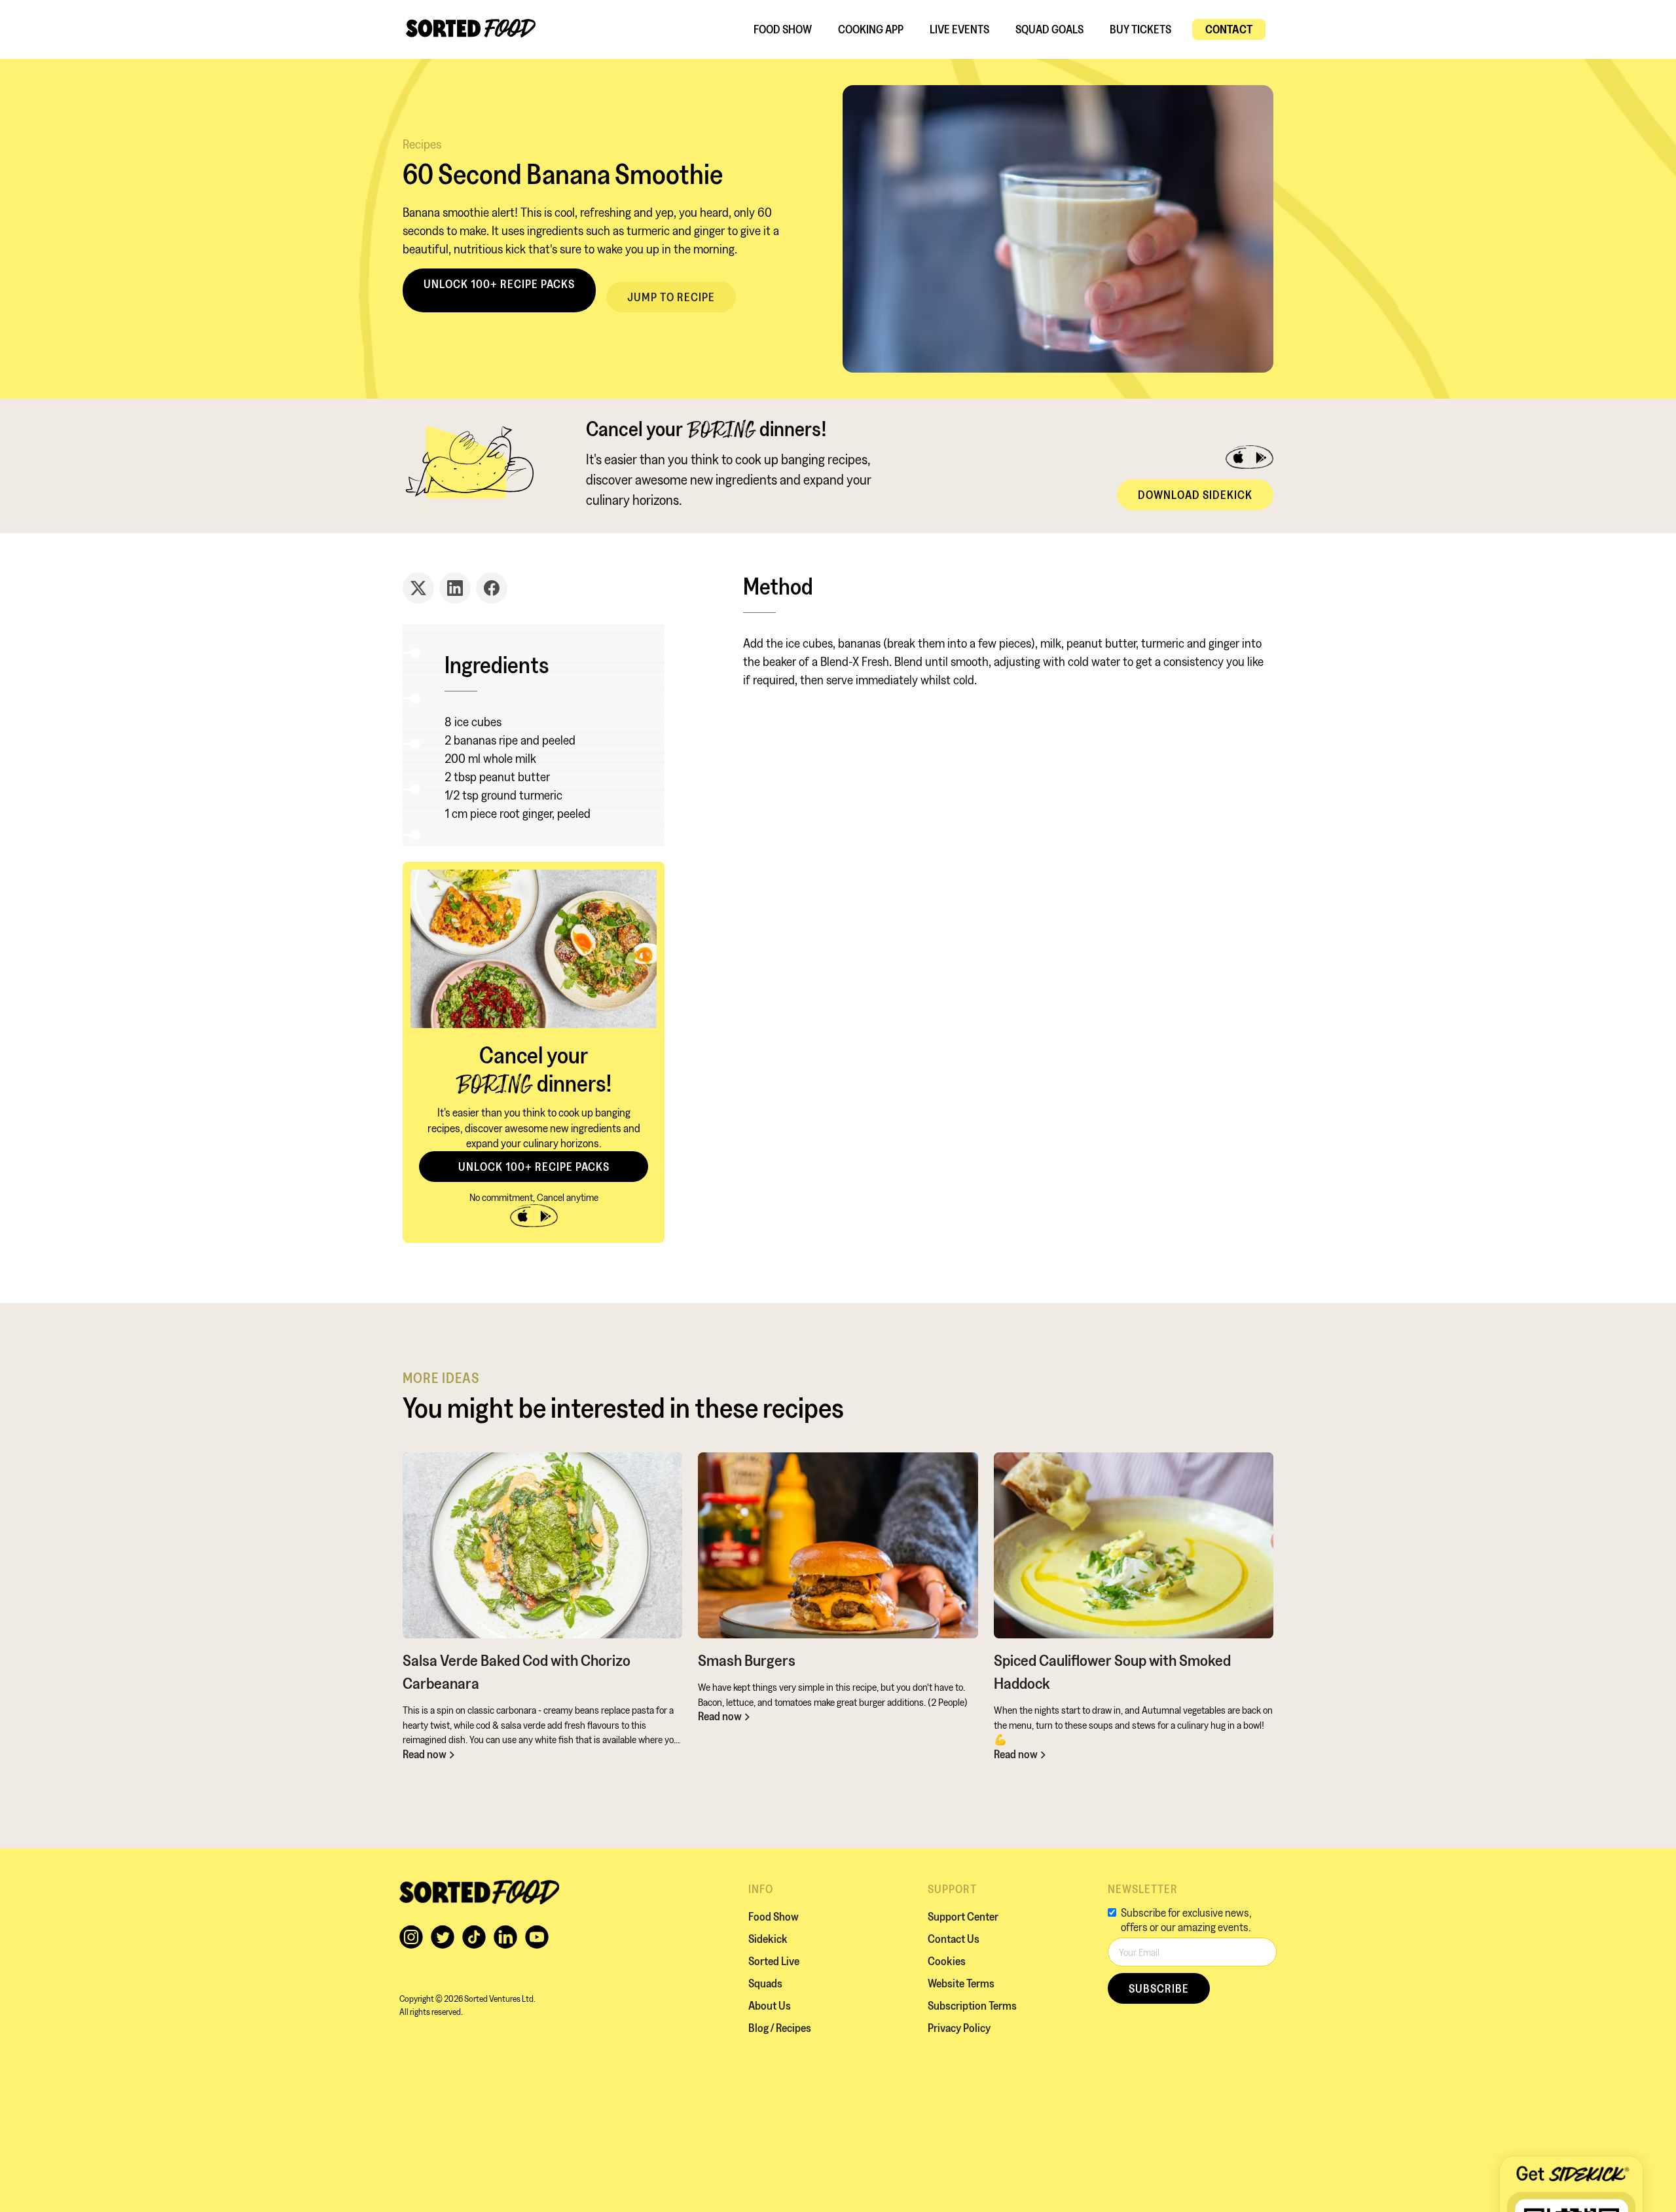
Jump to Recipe (671, 297)
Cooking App (871, 29)
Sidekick (768, 1939)
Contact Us (954, 1939)
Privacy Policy (959, 2028)
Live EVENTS (959, 29)
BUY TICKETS (1140, 29)
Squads (765, 1983)
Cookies (947, 1961)
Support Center (963, 1916)
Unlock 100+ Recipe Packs (499, 284)
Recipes (422, 144)
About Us (770, 2005)
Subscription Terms (972, 2005)
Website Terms (961, 1983)
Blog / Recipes (780, 2028)
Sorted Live (774, 1961)
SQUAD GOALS (1049, 29)
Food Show (783, 29)
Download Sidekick (1195, 495)
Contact (1229, 29)
